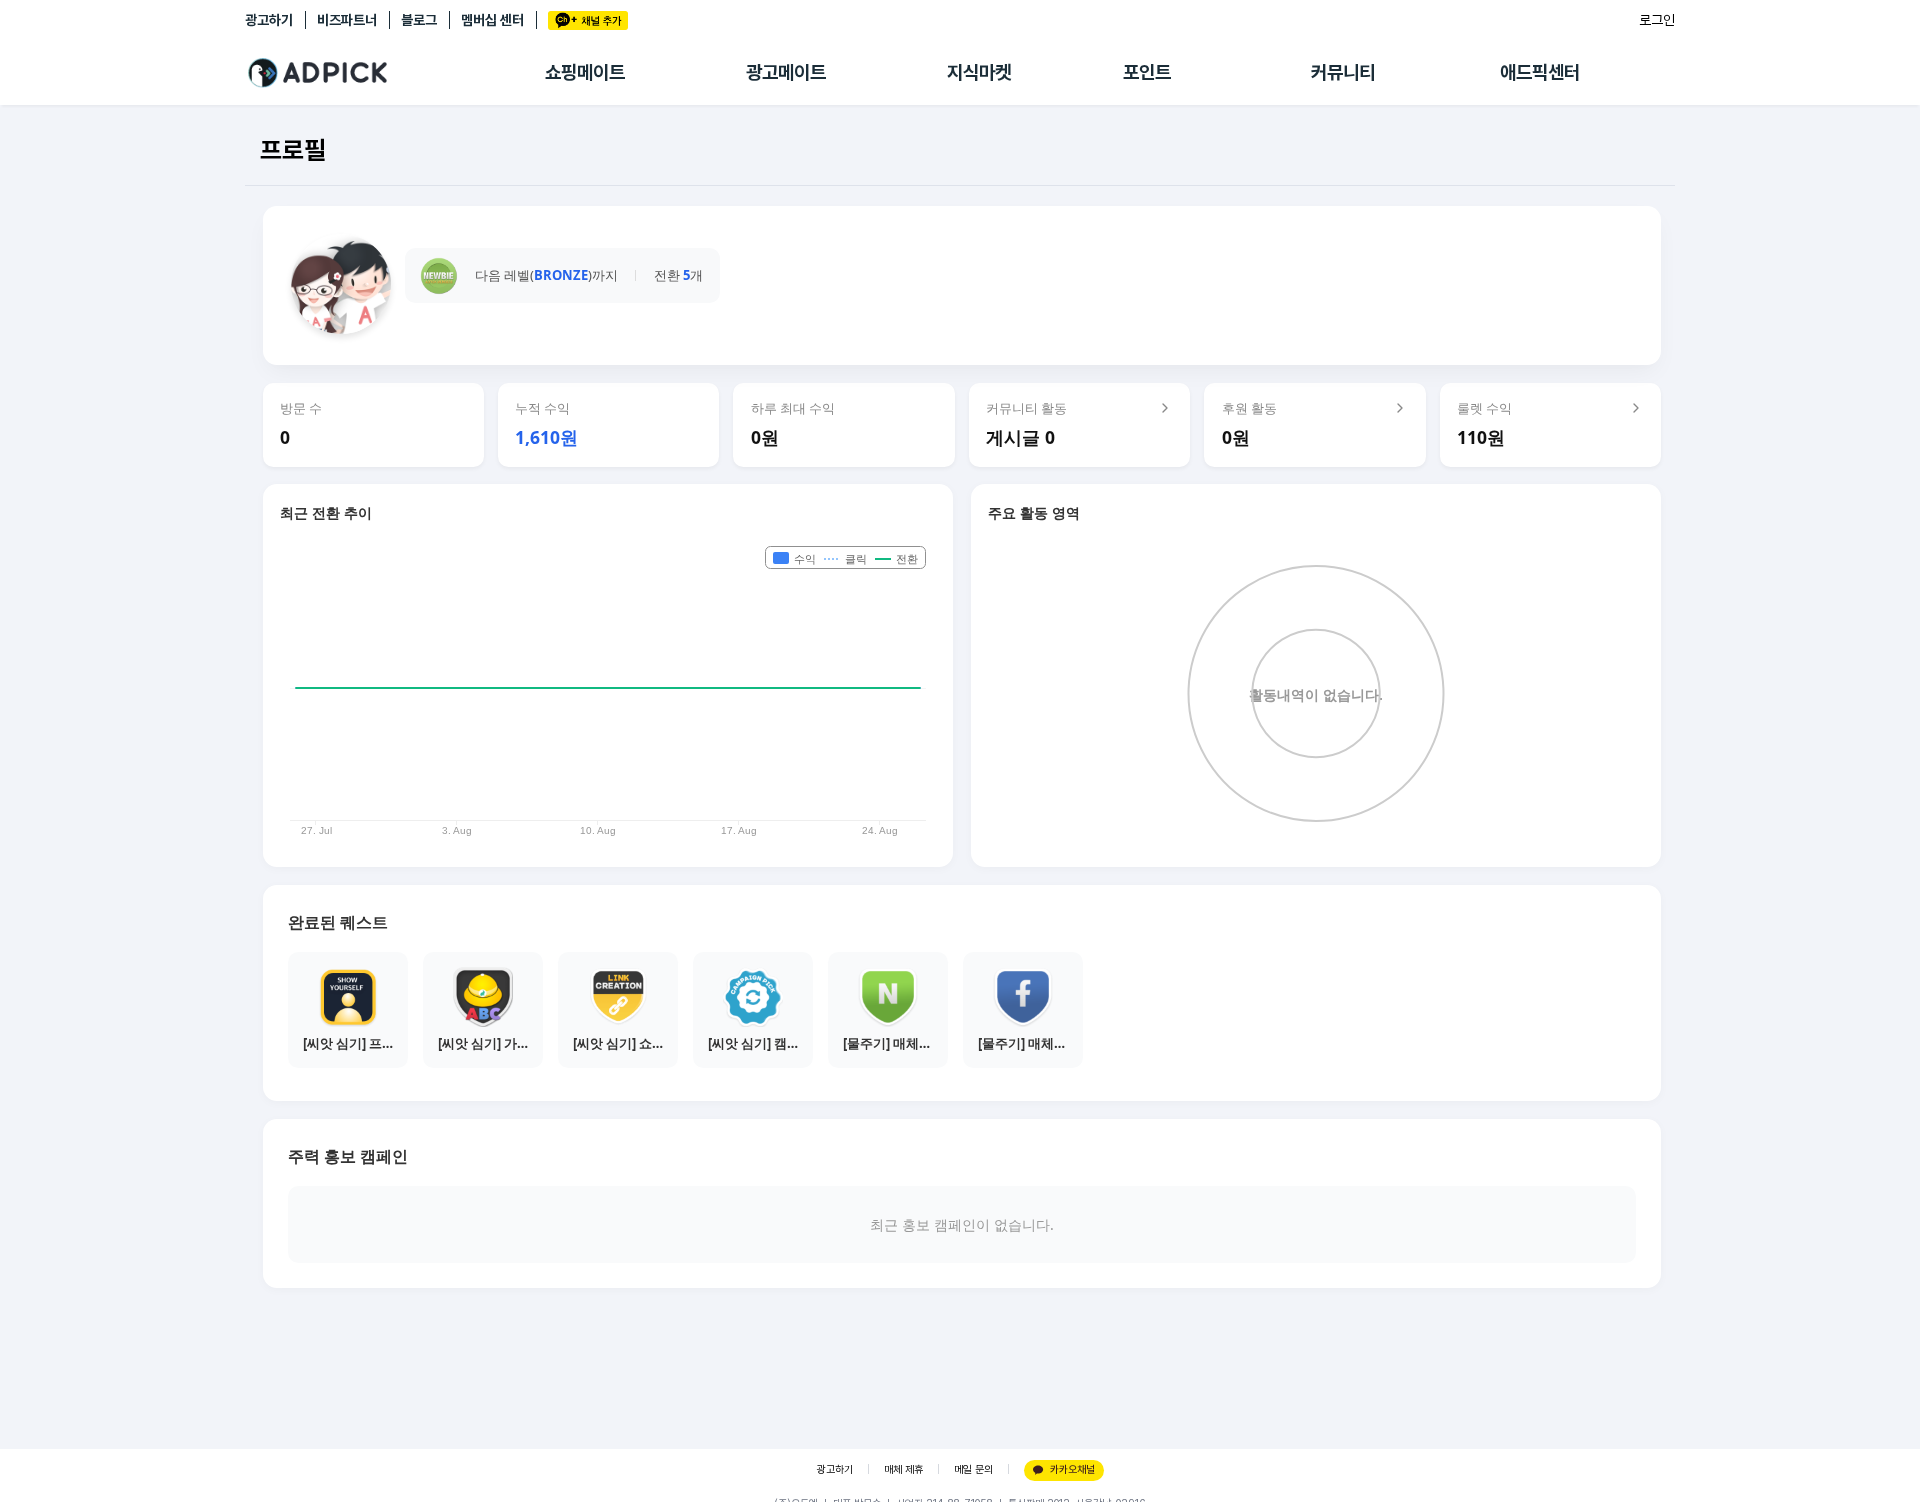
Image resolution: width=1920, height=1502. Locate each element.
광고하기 (269, 20)
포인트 (1147, 72)
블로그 (419, 20)
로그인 (1657, 20)
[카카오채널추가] (588, 20)
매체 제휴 (903, 1469)
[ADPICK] (395, 73)
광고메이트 (786, 72)
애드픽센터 (1540, 72)
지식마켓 (979, 72)
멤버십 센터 (492, 20)
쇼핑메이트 (585, 72)
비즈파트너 (347, 20)
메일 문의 (973, 1469)
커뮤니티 (1343, 72)
